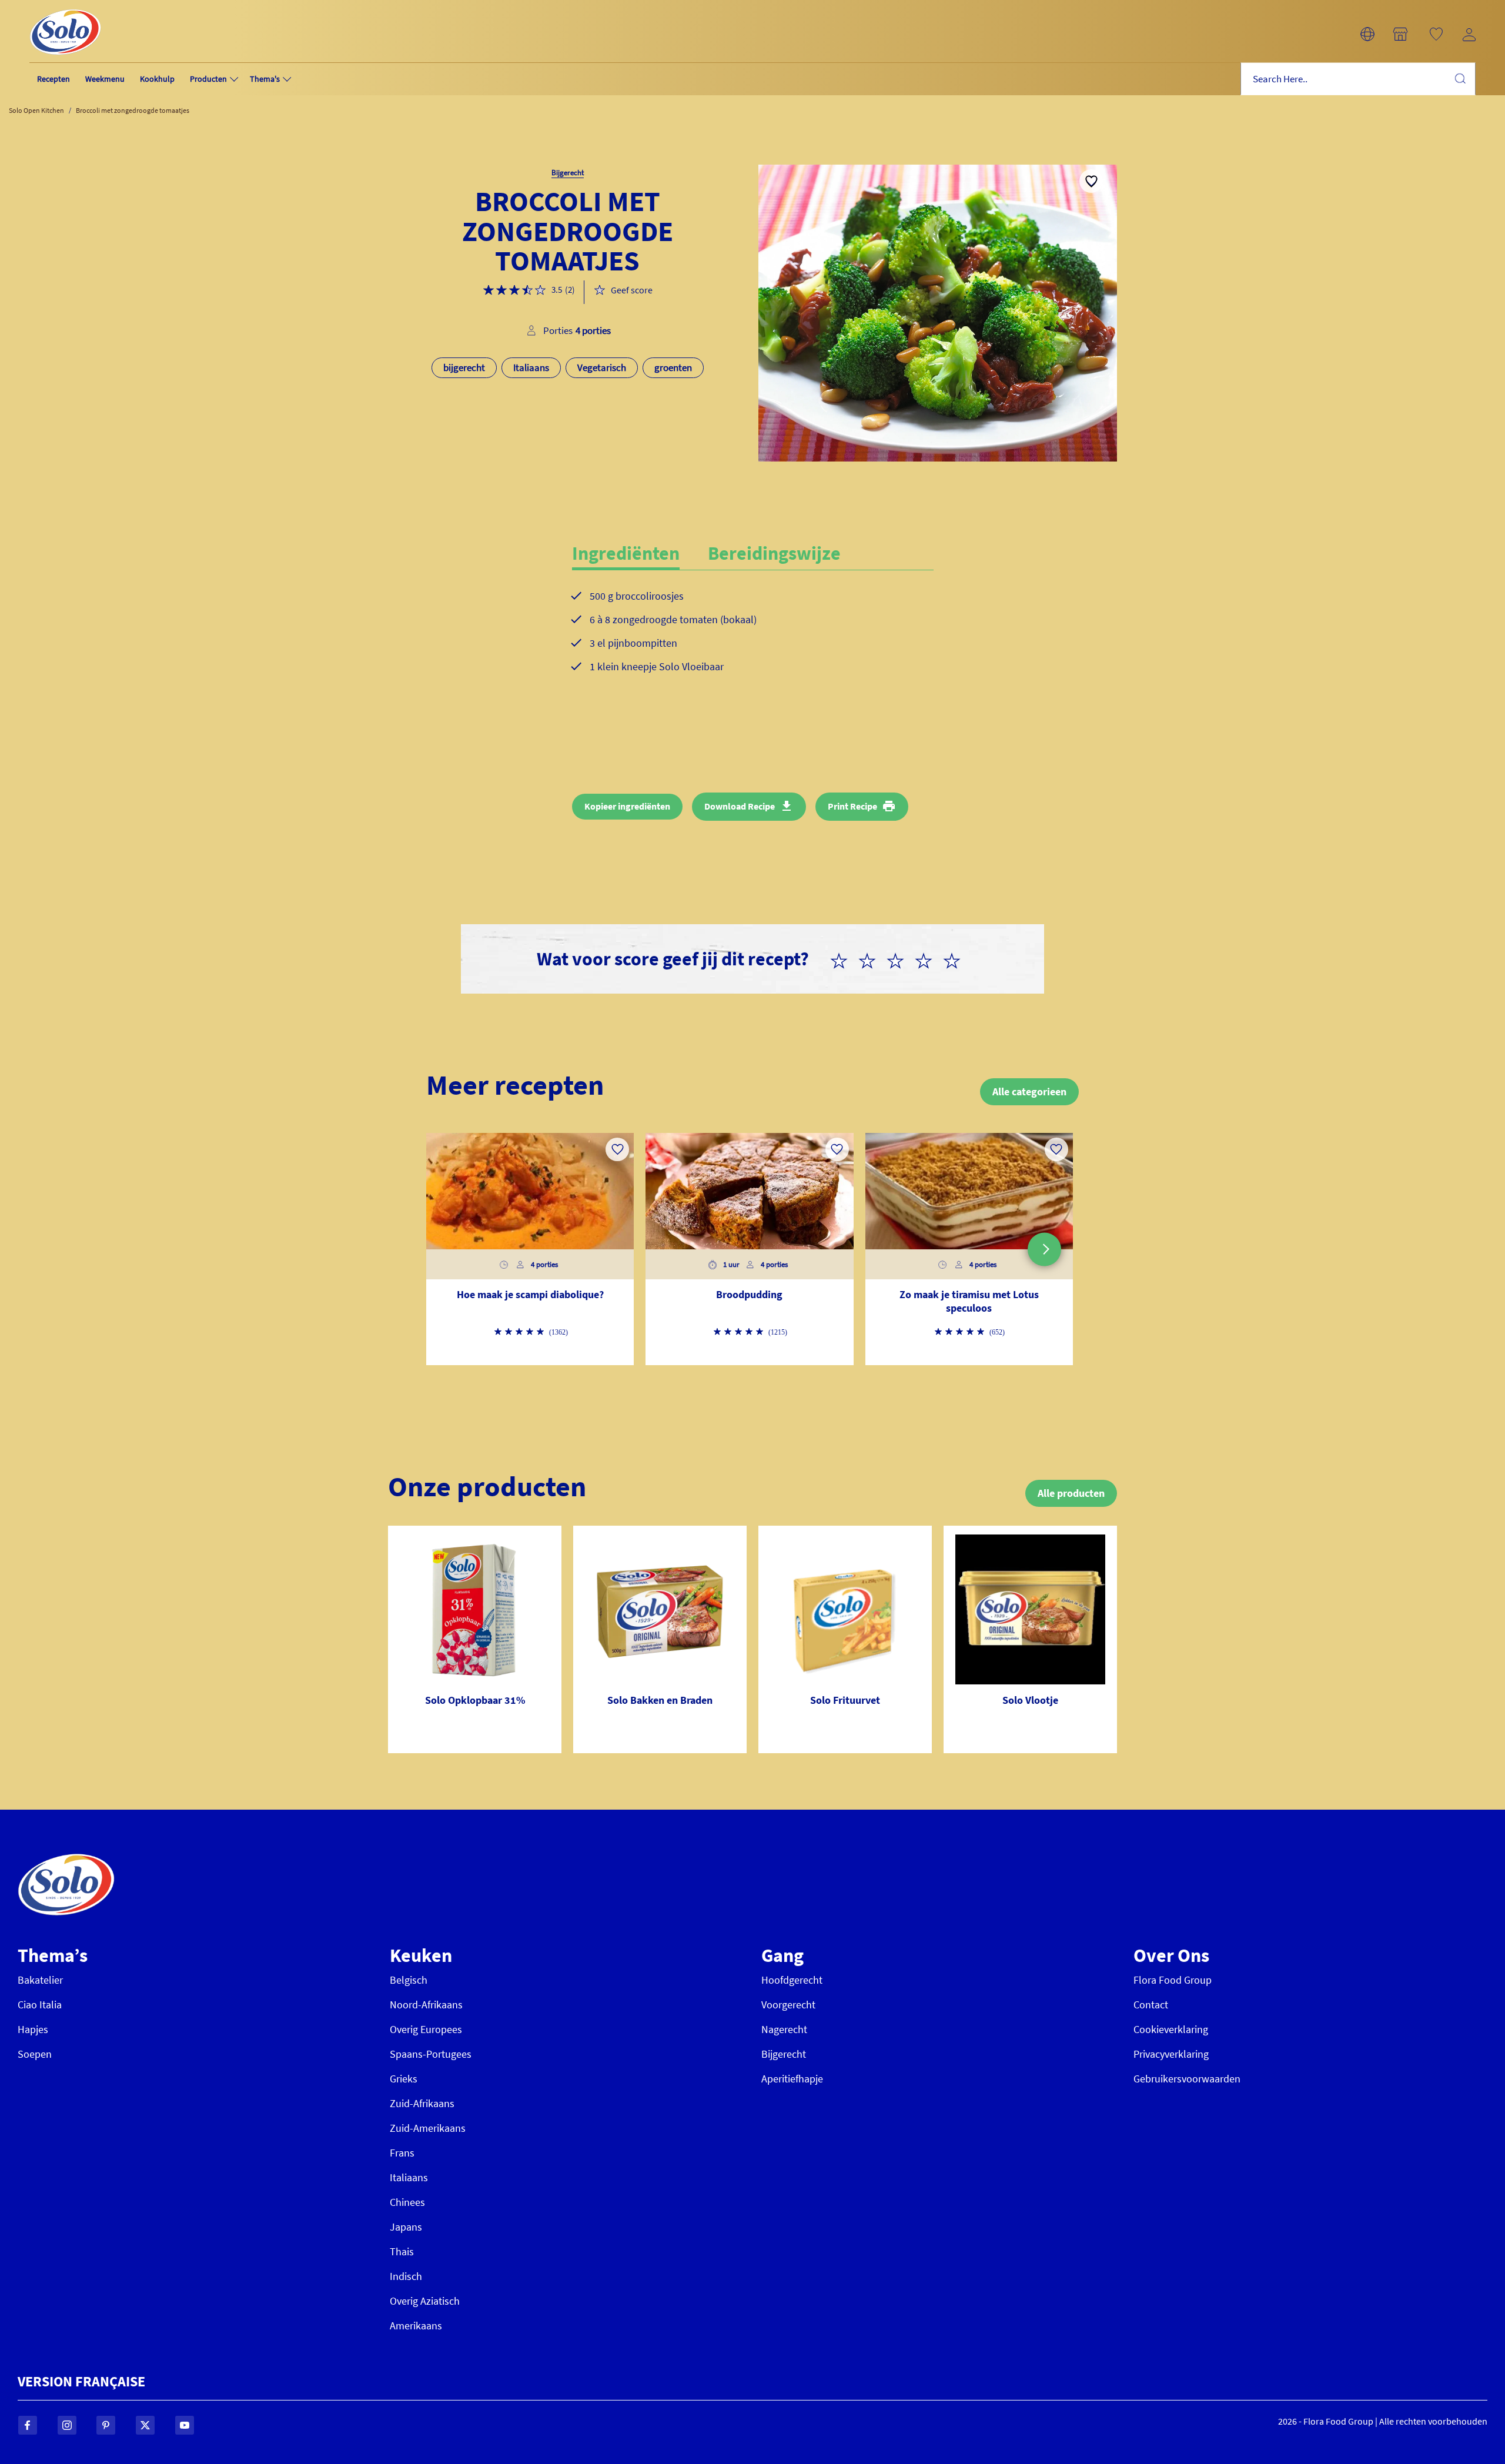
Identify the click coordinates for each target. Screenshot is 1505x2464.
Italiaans (409, 2177)
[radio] (844, 959)
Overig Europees (426, 2029)
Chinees (407, 2202)
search (1460, 78)
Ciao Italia (40, 2005)
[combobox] (1358, 79)
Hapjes (33, 2029)
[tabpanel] (753, 641)
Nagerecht (784, 2029)
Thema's (265, 79)
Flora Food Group (1173, 1980)
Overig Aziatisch (425, 2301)
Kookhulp (157, 79)
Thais (402, 2251)
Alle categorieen (1029, 1091)
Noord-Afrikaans (426, 2005)
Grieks (404, 2079)
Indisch (406, 2276)
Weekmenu (105, 79)
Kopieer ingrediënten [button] (627, 806)
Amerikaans (416, 2326)
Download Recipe (740, 806)
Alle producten (1071, 1493)
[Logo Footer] (66, 1860)
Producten (208, 79)
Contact (1151, 2005)
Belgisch (409, 1980)
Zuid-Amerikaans (428, 2128)
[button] (1367, 34)
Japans (406, 2227)
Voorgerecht (788, 2005)
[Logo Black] (65, 7)
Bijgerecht (784, 2054)
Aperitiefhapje (792, 2079)
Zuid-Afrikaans (422, 2103)
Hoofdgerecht (792, 1980)
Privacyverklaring (1171, 2054)
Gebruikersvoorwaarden (1187, 2079)
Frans (402, 2153)
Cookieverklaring (1171, 2029)
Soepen (35, 2054)
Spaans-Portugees (431, 2054)
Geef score (632, 290)
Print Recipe (852, 806)
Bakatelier (40, 1980)
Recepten (53, 79)
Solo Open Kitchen (36, 110)
